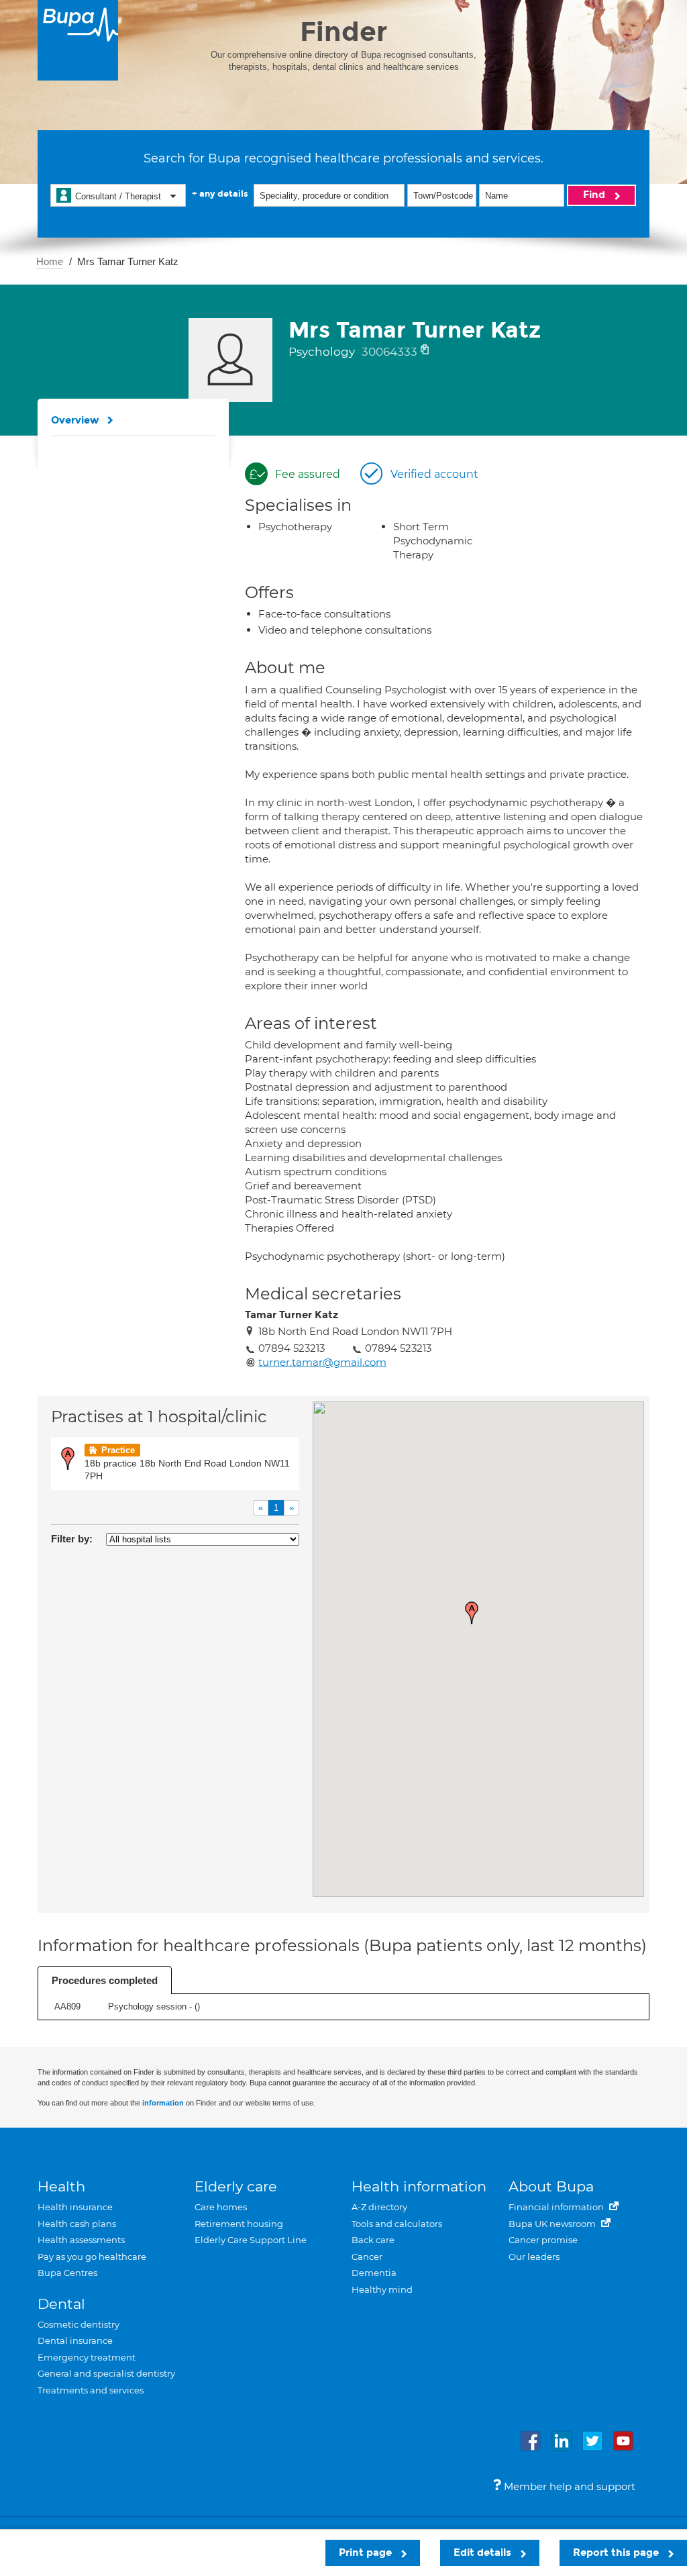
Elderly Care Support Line (251, 2240)
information (163, 2103)
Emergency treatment (87, 2357)
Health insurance (75, 2207)
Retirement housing (239, 2224)
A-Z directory (379, 2207)
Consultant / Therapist (118, 196)
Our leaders (534, 2257)
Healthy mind (382, 2289)
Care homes (221, 2207)
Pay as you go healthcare (92, 2257)
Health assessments (81, 2240)
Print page (367, 2553)
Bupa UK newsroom (553, 2224)
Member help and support (568, 2486)
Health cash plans (77, 2224)
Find (595, 195)
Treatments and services (91, 2390)
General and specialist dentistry (106, 2373)
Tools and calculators (397, 2224)
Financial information (557, 2207)
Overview (75, 420)
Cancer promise (543, 2240)
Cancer (367, 2257)
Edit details (484, 2553)
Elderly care (236, 2186)
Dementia (374, 2273)
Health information (419, 2186)
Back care (373, 2240)
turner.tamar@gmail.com (322, 1362)
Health (61, 2186)
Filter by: (72, 1539)
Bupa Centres (67, 2273)
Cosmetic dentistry (78, 2324)
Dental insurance (75, 2340)
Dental (61, 2304)
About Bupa (551, 2186)
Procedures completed (105, 1980)
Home (50, 261)
